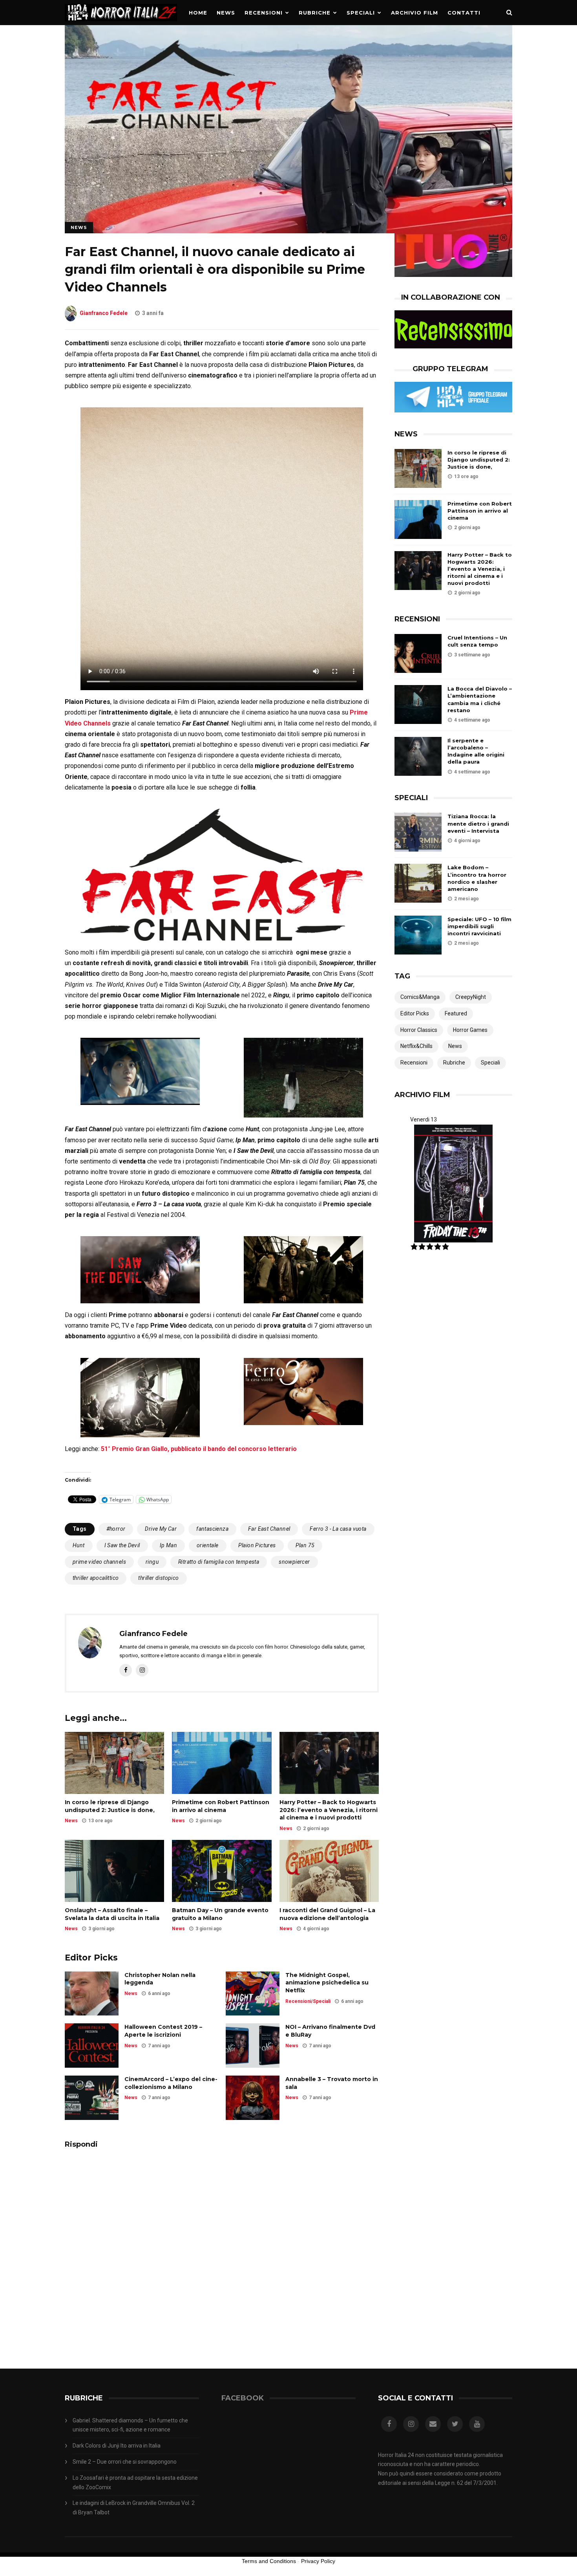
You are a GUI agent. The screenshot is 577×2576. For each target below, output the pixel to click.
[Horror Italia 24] (121, 23)
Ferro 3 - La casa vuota (338, 1529)
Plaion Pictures (257, 1545)
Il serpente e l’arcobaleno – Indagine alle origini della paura (476, 751)
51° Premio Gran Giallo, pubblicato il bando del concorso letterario (199, 1449)
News (226, 13)
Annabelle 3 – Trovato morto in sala (332, 2083)
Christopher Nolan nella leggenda (160, 1979)
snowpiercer (294, 1562)
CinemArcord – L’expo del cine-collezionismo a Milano (171, 2083)
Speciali (361, 13)
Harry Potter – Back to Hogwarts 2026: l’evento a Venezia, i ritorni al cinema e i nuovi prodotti (329, 1810)
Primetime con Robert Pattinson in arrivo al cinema (221, 1806)
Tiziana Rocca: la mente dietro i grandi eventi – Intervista (478, 823)
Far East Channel (269, 1529)
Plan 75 (305, 1545)
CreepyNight (471, 997)
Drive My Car (161, 1529)
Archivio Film (414, 13)
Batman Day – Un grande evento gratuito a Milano (220, 1914)
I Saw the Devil (122, 1545)
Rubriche (315, 13)
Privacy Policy (318, 2561)
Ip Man (168, 1545)
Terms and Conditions (269, 2561)
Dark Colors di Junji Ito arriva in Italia (117, 2446)
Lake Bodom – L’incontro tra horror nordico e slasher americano (477, 878)
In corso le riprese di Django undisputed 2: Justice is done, (110, 1806)
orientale (208, 1545)
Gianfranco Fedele (104, 313)
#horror (116, 1529)
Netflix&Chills (416, 1046)
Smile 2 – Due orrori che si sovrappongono (125, 2462)
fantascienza (212, 1529)
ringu (152, 1562)
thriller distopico (158, 1578)
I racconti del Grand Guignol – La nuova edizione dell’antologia (327, 1914)
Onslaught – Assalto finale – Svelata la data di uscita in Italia (112, 1914)
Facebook (243, 2398)
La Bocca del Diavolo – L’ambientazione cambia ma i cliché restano (480, 699)
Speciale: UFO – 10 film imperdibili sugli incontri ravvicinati (479, 926)
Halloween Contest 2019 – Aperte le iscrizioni (163, 2031)
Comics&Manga (420, 997)
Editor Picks (415, 1013)
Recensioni (264, 13)
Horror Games (470, 1030)
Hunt (79, 1545)
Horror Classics (419, 1030)
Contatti (464, 13)
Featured (456, 1013)
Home (198, 13)
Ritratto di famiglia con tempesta (219, 1562)
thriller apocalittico (96, 1578)
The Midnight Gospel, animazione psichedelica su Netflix (327, 1983)
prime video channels (99, 1562)
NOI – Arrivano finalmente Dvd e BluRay (330, 2031)
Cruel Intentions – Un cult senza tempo (477, 641)
